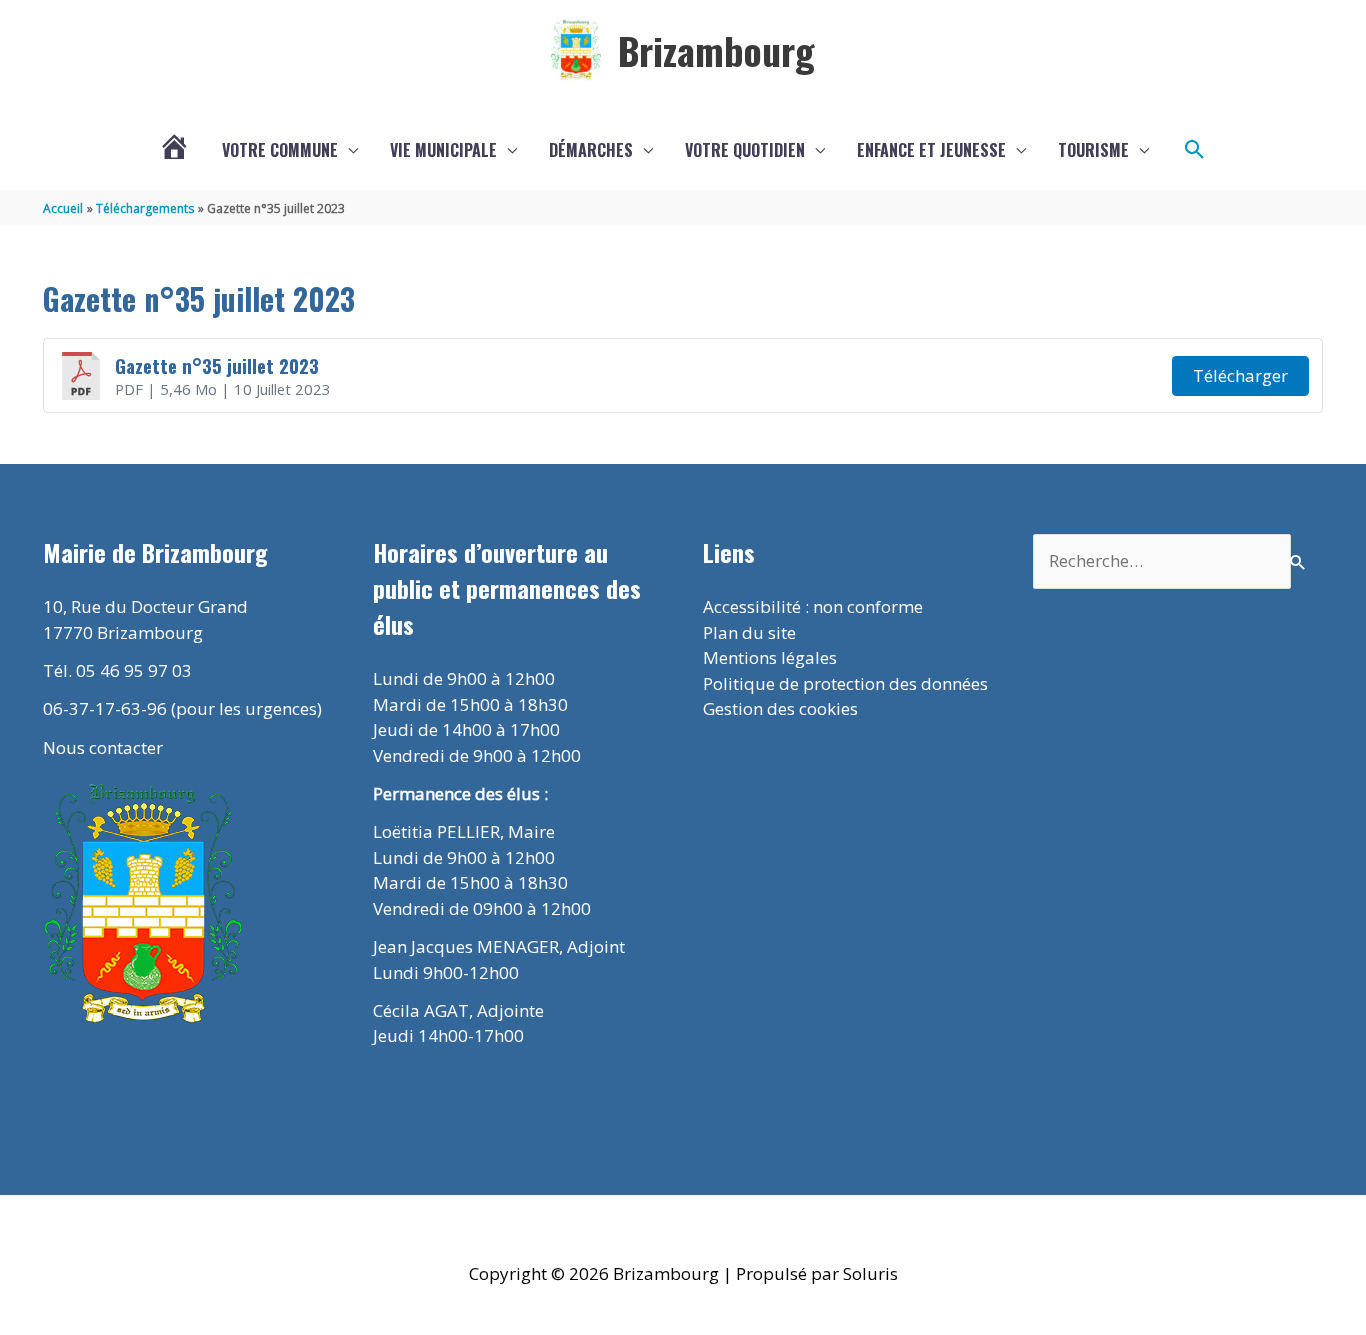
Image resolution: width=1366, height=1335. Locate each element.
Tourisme (1093, 150)
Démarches (591, 150)
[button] (1195, 150)
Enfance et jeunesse (931, 150)
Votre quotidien (745, 150)
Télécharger (1240, 375)
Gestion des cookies (780, 708)
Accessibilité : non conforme (813, 606)
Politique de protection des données (845, 683)
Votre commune (280, 150)
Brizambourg (716, 50)
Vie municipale (443, 150)
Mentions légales (770, 657)
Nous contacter (103, 747)
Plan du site (749, 632)
